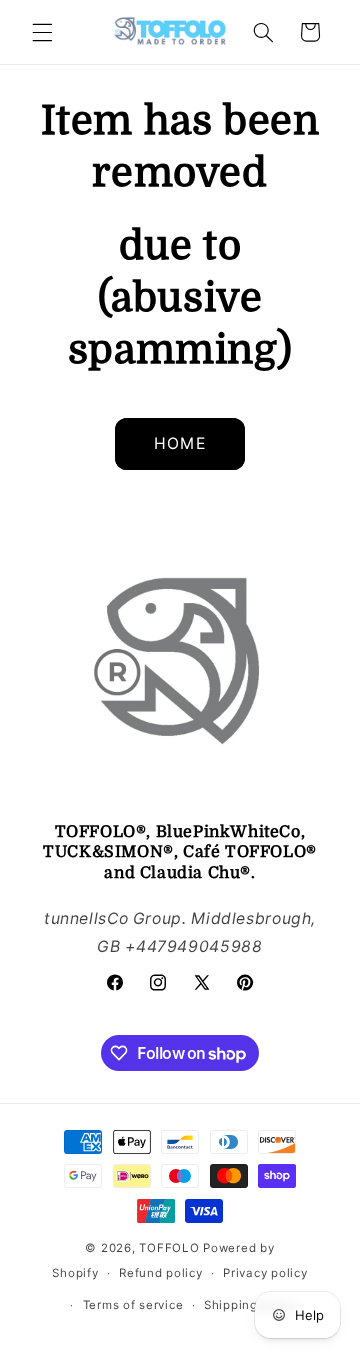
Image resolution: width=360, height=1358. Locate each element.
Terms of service (133, 1305)
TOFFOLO (169, 1248)
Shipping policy (251, 1305)
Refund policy (161, 1273)
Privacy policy (265, 1273)
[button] (42, 32)
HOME (179, 443)
